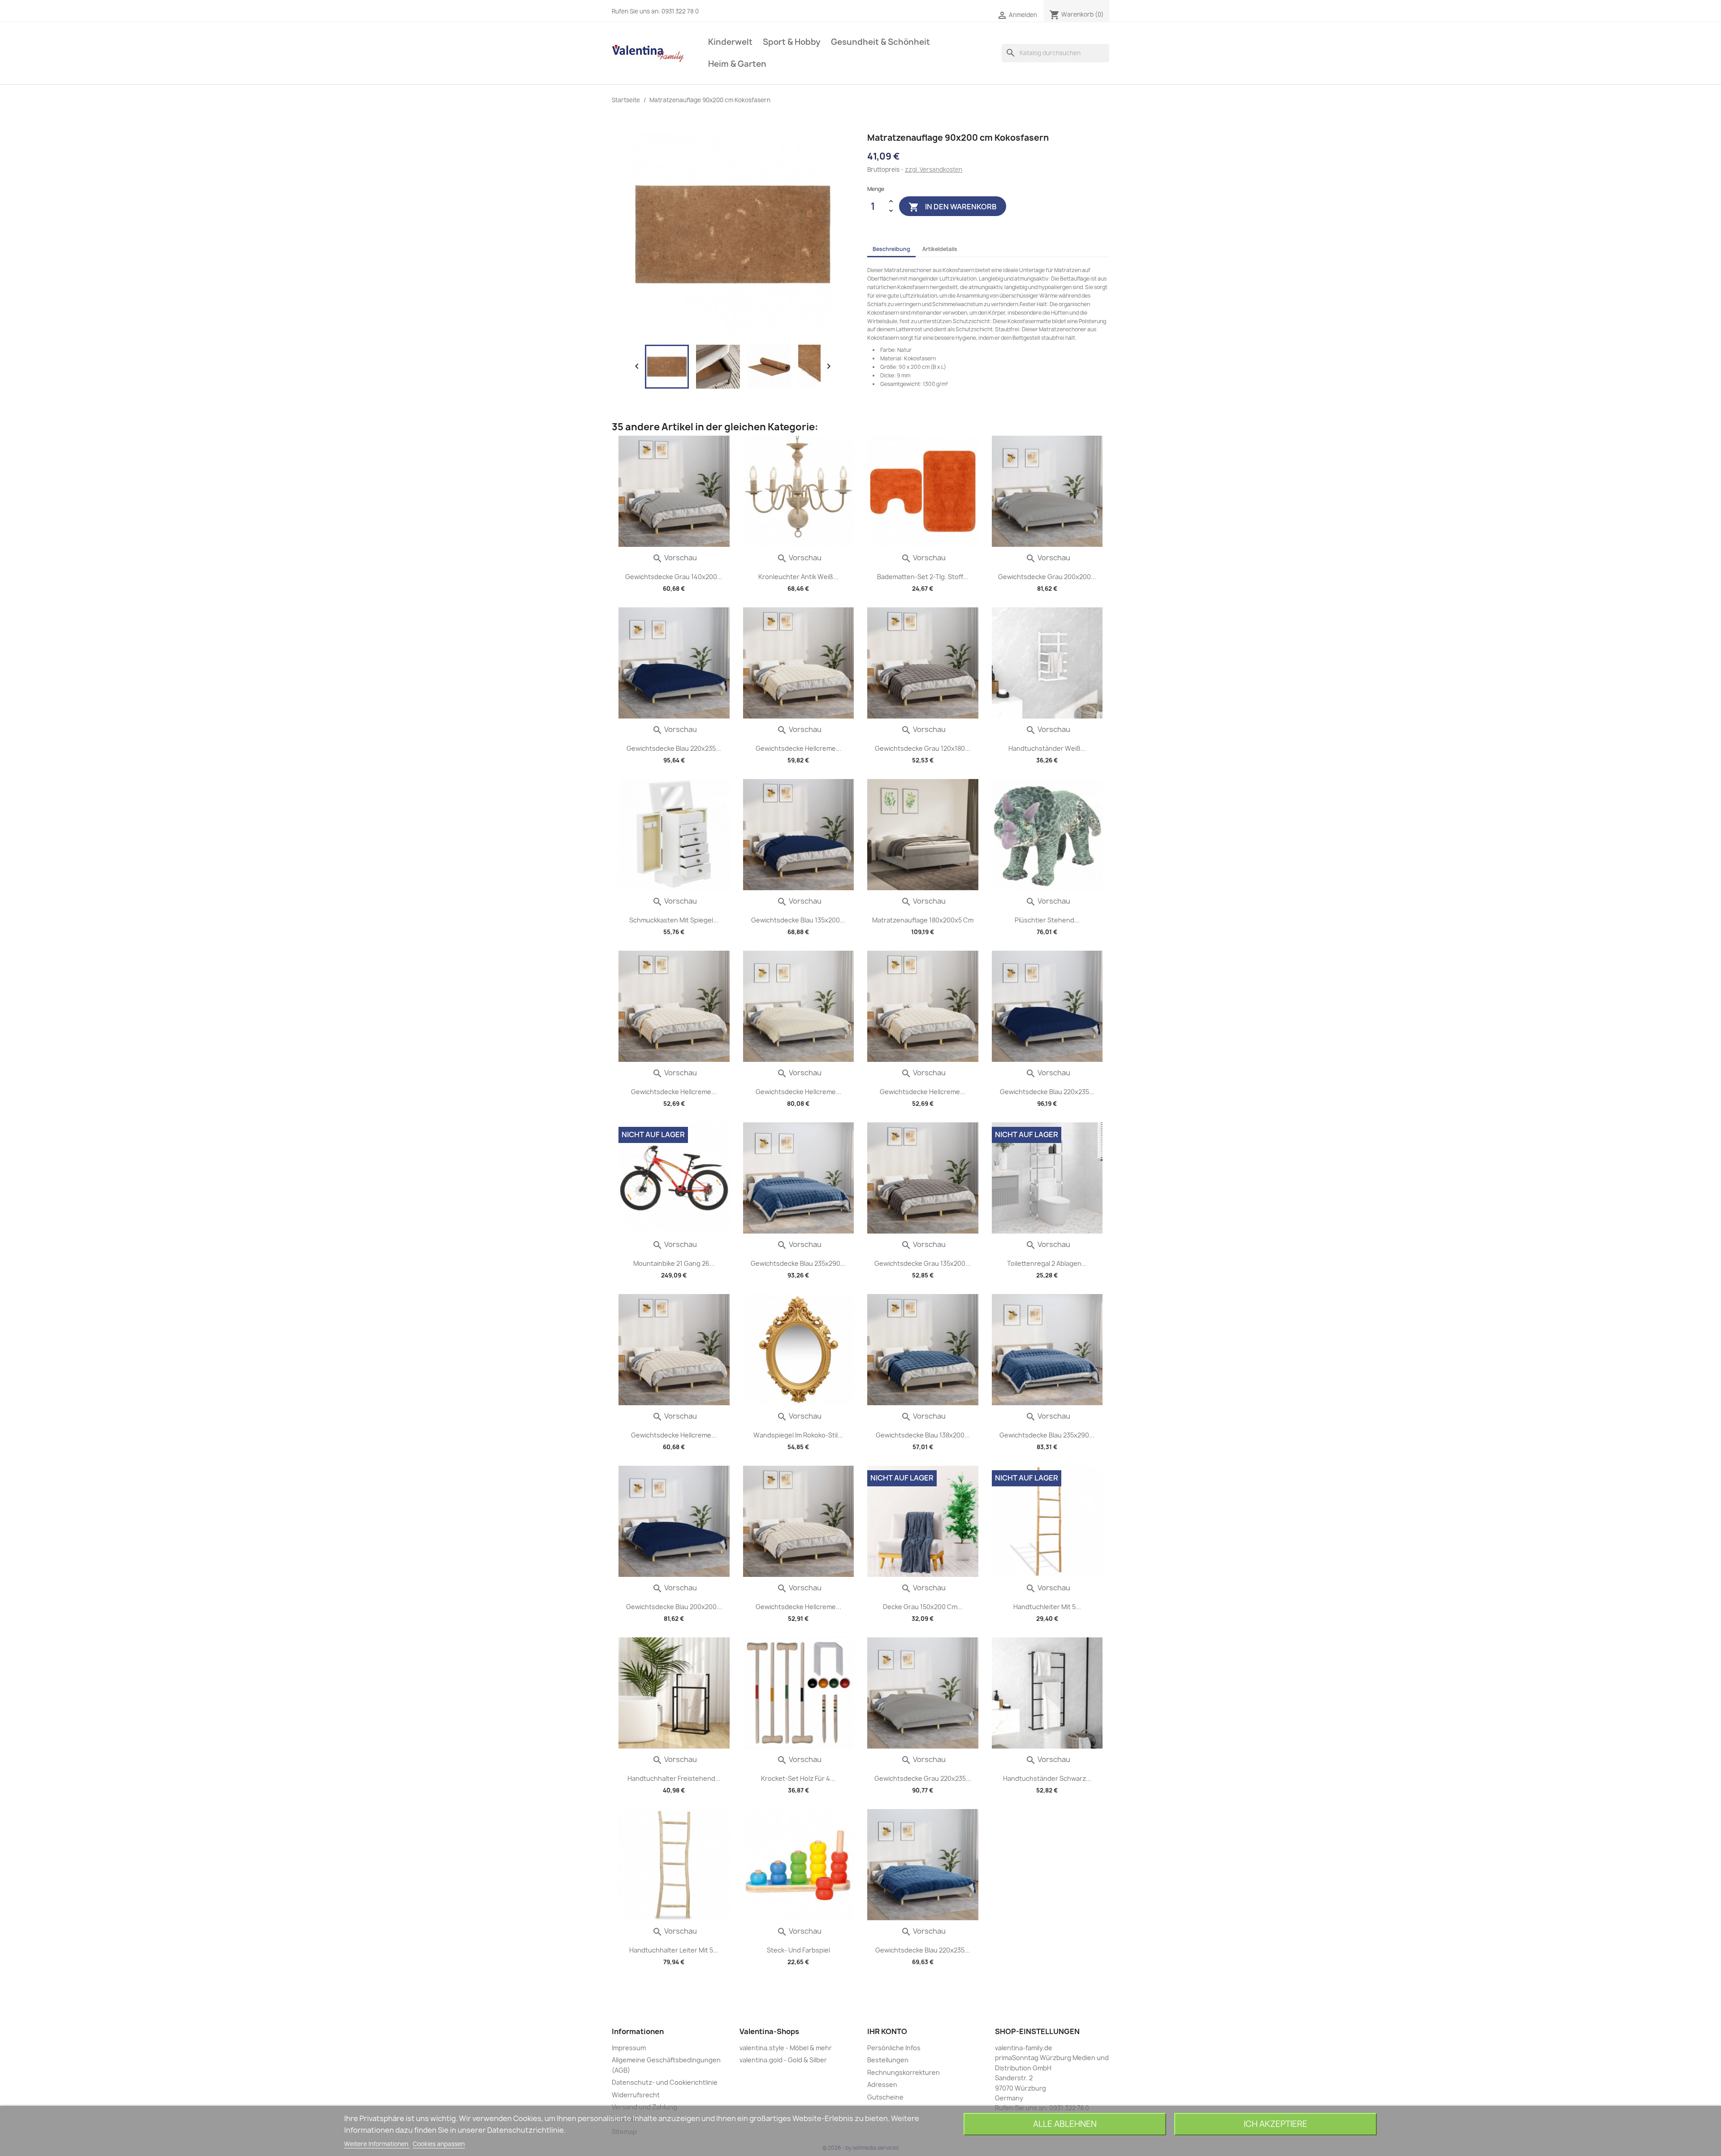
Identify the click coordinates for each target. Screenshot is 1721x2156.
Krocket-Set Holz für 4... (798, 1778)
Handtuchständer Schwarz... (1047, 1778)
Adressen (882, 2085)
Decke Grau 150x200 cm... (923, 1607)
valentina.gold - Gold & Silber (783, 2060)
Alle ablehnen (1065, 2124)
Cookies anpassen (439, 2144)
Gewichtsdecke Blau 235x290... (798, 1263)
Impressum (629, 2048)
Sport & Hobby (792, 42)
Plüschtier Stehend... (1047, 920)
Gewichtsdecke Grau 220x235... (923, 1778)
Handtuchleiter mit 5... (1047, 1607)
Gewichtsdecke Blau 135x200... (798, 920)
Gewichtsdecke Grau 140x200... (674, 577)
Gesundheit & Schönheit (880, 42)
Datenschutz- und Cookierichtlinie (665, 2082)
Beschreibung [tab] (891, 249)
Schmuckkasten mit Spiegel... (674, 920)
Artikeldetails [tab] (940, 249)
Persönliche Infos (894, 2048)
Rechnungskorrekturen (904, 2072)
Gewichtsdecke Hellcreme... (798, 748)
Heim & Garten (737, 64)
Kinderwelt (730, 42)
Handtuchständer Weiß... (1047, 748)
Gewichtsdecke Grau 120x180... (923, 748)
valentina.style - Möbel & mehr (786, 2048)
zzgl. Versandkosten (934, 169)
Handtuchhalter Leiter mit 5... (674, 1950)
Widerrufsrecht (636, 2095)
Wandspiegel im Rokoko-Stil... (798, 1435)
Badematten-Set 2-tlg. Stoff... (923, 577)
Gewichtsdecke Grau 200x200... (1047, 577)
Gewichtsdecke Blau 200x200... (674, 1607)
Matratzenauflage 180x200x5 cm (923, 920)
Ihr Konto (887, 2031)
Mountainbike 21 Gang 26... (674, 1263)
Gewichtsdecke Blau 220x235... (674, 748)
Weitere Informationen (377, 2144)
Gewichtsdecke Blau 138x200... (923, 1435)
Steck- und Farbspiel (798, 1950)
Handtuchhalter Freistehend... (674, 1778)
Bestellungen (888, 2060)
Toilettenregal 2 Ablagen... (1047, 1263)
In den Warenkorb (953, 207)
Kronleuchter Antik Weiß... (798, 577)
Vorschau (675, 558)
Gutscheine (885, 2097)
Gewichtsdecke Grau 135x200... (923, 1263)
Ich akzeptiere (1276, 2124)
